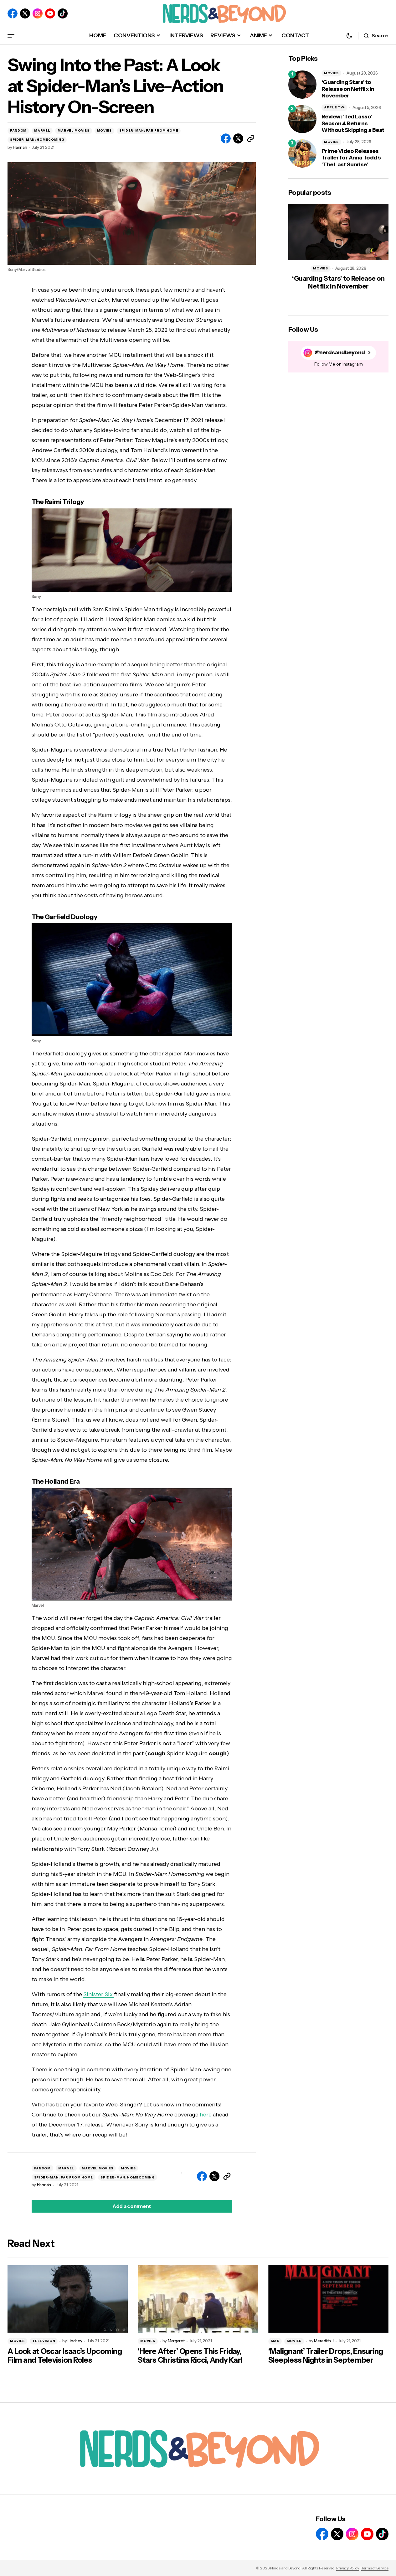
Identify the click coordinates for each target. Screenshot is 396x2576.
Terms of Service (375, 2568)
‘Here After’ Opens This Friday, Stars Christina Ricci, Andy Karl (190, 2356)
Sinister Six (99, 1994)
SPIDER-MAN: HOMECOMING (37, 140)
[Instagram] (38, 13)
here (206, 2115)
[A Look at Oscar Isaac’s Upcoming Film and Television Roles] (68, 2299)
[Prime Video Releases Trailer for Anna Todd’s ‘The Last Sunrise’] (302, 154)
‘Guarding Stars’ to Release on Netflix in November (348, 89)
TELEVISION (44, 2341)
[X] (25, 13)
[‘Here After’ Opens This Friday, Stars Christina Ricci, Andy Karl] (198, 2299)
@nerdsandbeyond (340, 353)
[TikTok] (63, 13)
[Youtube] (50, 13)
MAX (275, 2341)
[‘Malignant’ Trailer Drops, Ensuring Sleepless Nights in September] (328, 2299)
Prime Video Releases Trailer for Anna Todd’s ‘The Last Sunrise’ (351, 158)
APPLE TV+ (334, 107)
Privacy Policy (348, 2568)
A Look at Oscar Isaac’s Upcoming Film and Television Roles (65, 2356)
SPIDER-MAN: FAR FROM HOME (149, 130)
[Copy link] (251, 138)
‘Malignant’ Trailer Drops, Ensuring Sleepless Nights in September (326, 2356)
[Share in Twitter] (238, 138)
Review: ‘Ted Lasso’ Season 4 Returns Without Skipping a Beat (353, 123)
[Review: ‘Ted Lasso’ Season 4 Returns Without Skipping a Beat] (302, 119)
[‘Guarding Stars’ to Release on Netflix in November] (302, 85)
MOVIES (104, 130)
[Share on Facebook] (226, 138)
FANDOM (18, 130)
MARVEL (42, 130)
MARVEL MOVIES (73, 130)
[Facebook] (13, 13)
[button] (11, 36)
